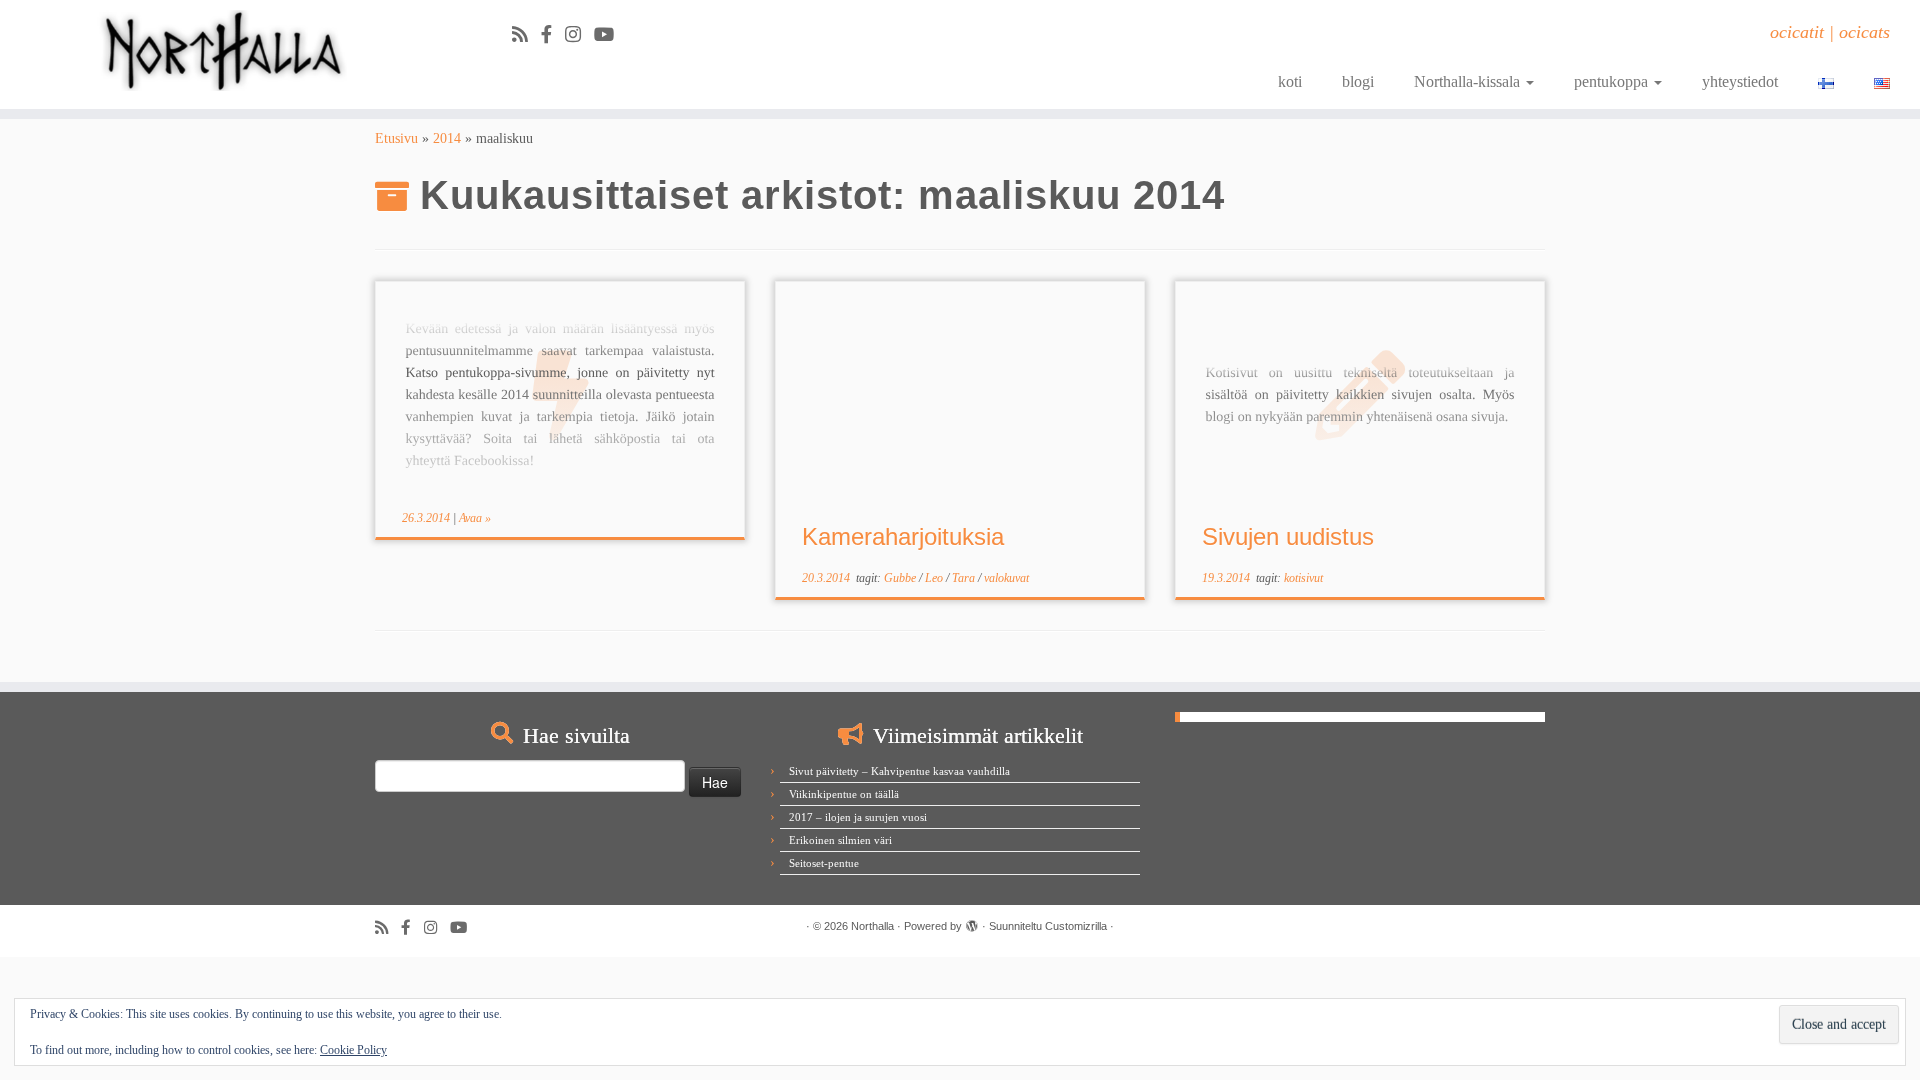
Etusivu (396, 138)
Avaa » (475, 518)
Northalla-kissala (1469, 81)
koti (1290, 81)
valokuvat (1006, 578)
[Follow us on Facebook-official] (553, 35)
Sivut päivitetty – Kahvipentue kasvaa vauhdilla (899, 771)
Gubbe (901, 578)
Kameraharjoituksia (903, 536)
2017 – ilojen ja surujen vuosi (858, 817)
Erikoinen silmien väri (840, 840)
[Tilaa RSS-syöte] (526, 35)
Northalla (872, 926)
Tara (965, 578)
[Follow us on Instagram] (579, 35)
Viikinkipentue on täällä (844, 794)
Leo (935, 578)
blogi (1358, 81)
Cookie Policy (353, 1050)
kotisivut (1303, 578)
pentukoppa (1613, 81)
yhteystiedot (1740, 81)
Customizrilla (1076, 926)
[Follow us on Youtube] (610, 35)
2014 (447, 138)
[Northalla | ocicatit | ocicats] (221, 50)
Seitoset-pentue (824, 863)
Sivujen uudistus (1288, 536)
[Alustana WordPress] (972, 923)
